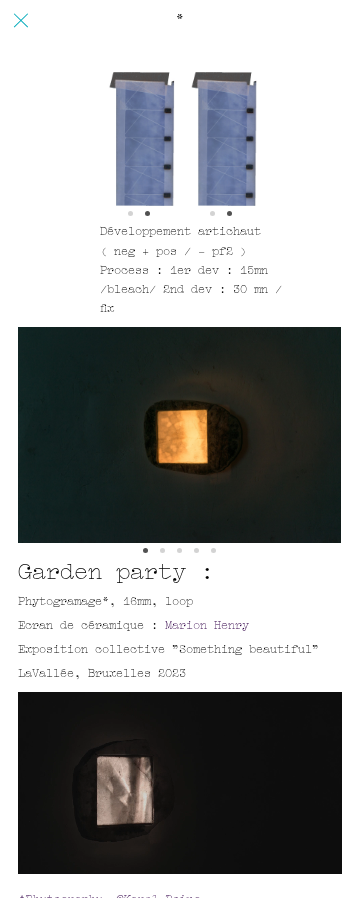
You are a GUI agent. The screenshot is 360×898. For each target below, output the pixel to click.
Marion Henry (207, 626)
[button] (145, 550)
